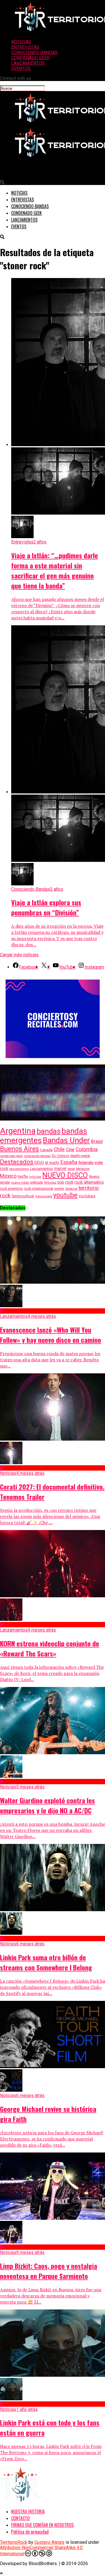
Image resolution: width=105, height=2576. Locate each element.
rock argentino (11, 1189)
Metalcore (83, 1169)
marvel (60, 1168)
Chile (59, 1149)
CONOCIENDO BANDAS (34, 53)
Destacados (17, 1162)
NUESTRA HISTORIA (28, 2512)
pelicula (37, 1182)
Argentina (18, 1131)
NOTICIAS (21, 42)
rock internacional (39, 1189)
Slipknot (71, 1189)
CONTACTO (20, 2518)
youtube (65, 1195)
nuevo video (20, 1182)
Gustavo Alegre (49, 2542)
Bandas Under (66, 1140)
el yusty (52, 1163)
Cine (70, 1150)
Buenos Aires (19, 1149)
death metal (80, 1156)
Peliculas (50, 1183)
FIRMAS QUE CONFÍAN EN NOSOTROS (42, 2525)
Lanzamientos (41, 1169)
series (59, 1189)
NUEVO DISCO (65, 1175)
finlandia (86, 1163)
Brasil (97, 1141)
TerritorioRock (23, 1196)
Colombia (87, 1149)
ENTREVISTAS (25, 47)
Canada (46, 1150)
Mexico (8, 1176)
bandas (49, 1131)
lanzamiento (19, 1169)
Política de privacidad (30, 2532)
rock (69, 1182)
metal (71, 1169)
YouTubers (87, 1196)
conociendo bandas (37, 1156)
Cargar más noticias (19, 955)
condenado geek (11, 1156)
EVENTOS (21, 69)
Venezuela (44, 1196)
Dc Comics (60, 1156)
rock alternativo (89, 1182)
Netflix (23, 1177)
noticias (35, 1177)
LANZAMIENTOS (28, 63)
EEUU (39, 1163)
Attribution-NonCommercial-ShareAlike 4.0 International (41, 2551)
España (69, 1162)
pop (61, 1182)
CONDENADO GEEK (30, 58)
